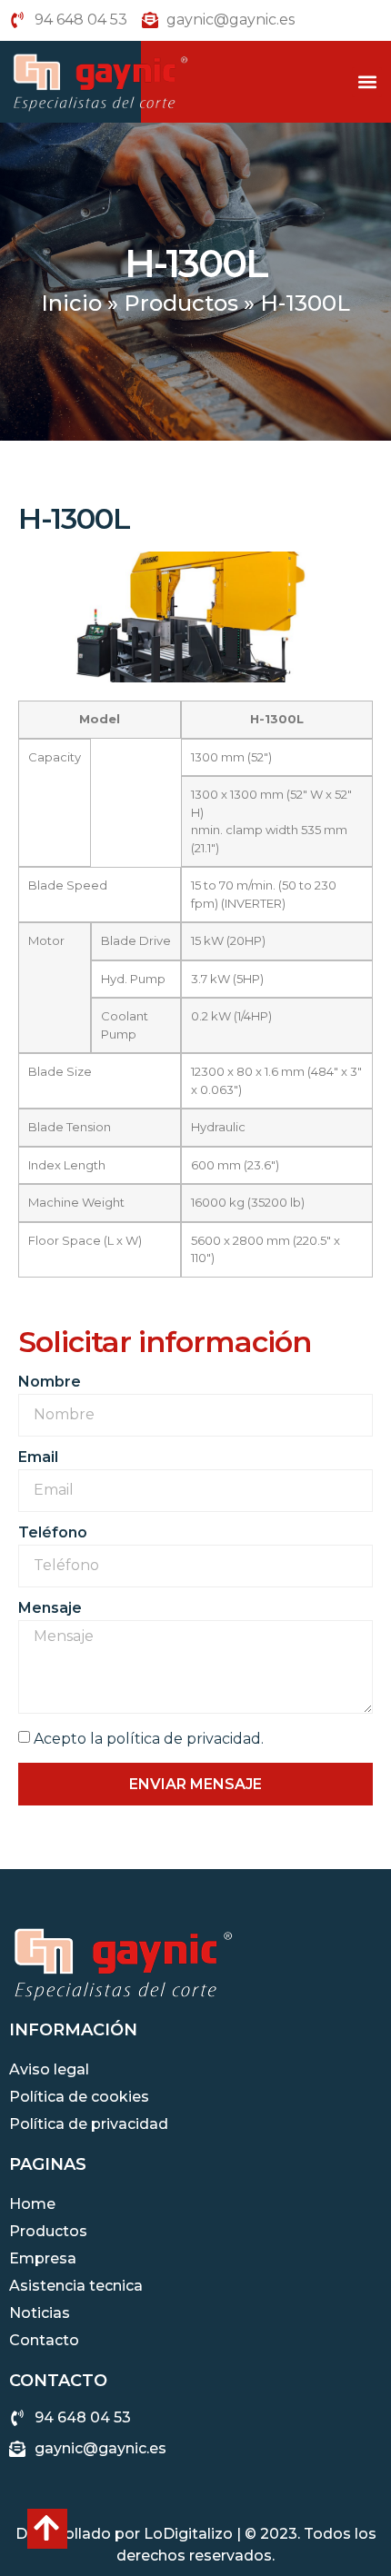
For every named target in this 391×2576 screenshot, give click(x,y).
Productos (181, 303)
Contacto (44, 2340)
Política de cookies (79, 2097)
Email (38, 1458)
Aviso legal (49, 2069)
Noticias (40, 2313)
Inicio (71, 303)
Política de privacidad (89, 2124)
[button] (367, 82)
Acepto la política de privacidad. (149, 1739)
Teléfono (53, 1533)
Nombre (50, 1382)
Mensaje (50, 1609)
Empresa (43, 2258)
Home (32, 2204)
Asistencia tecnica (76, 2286)
